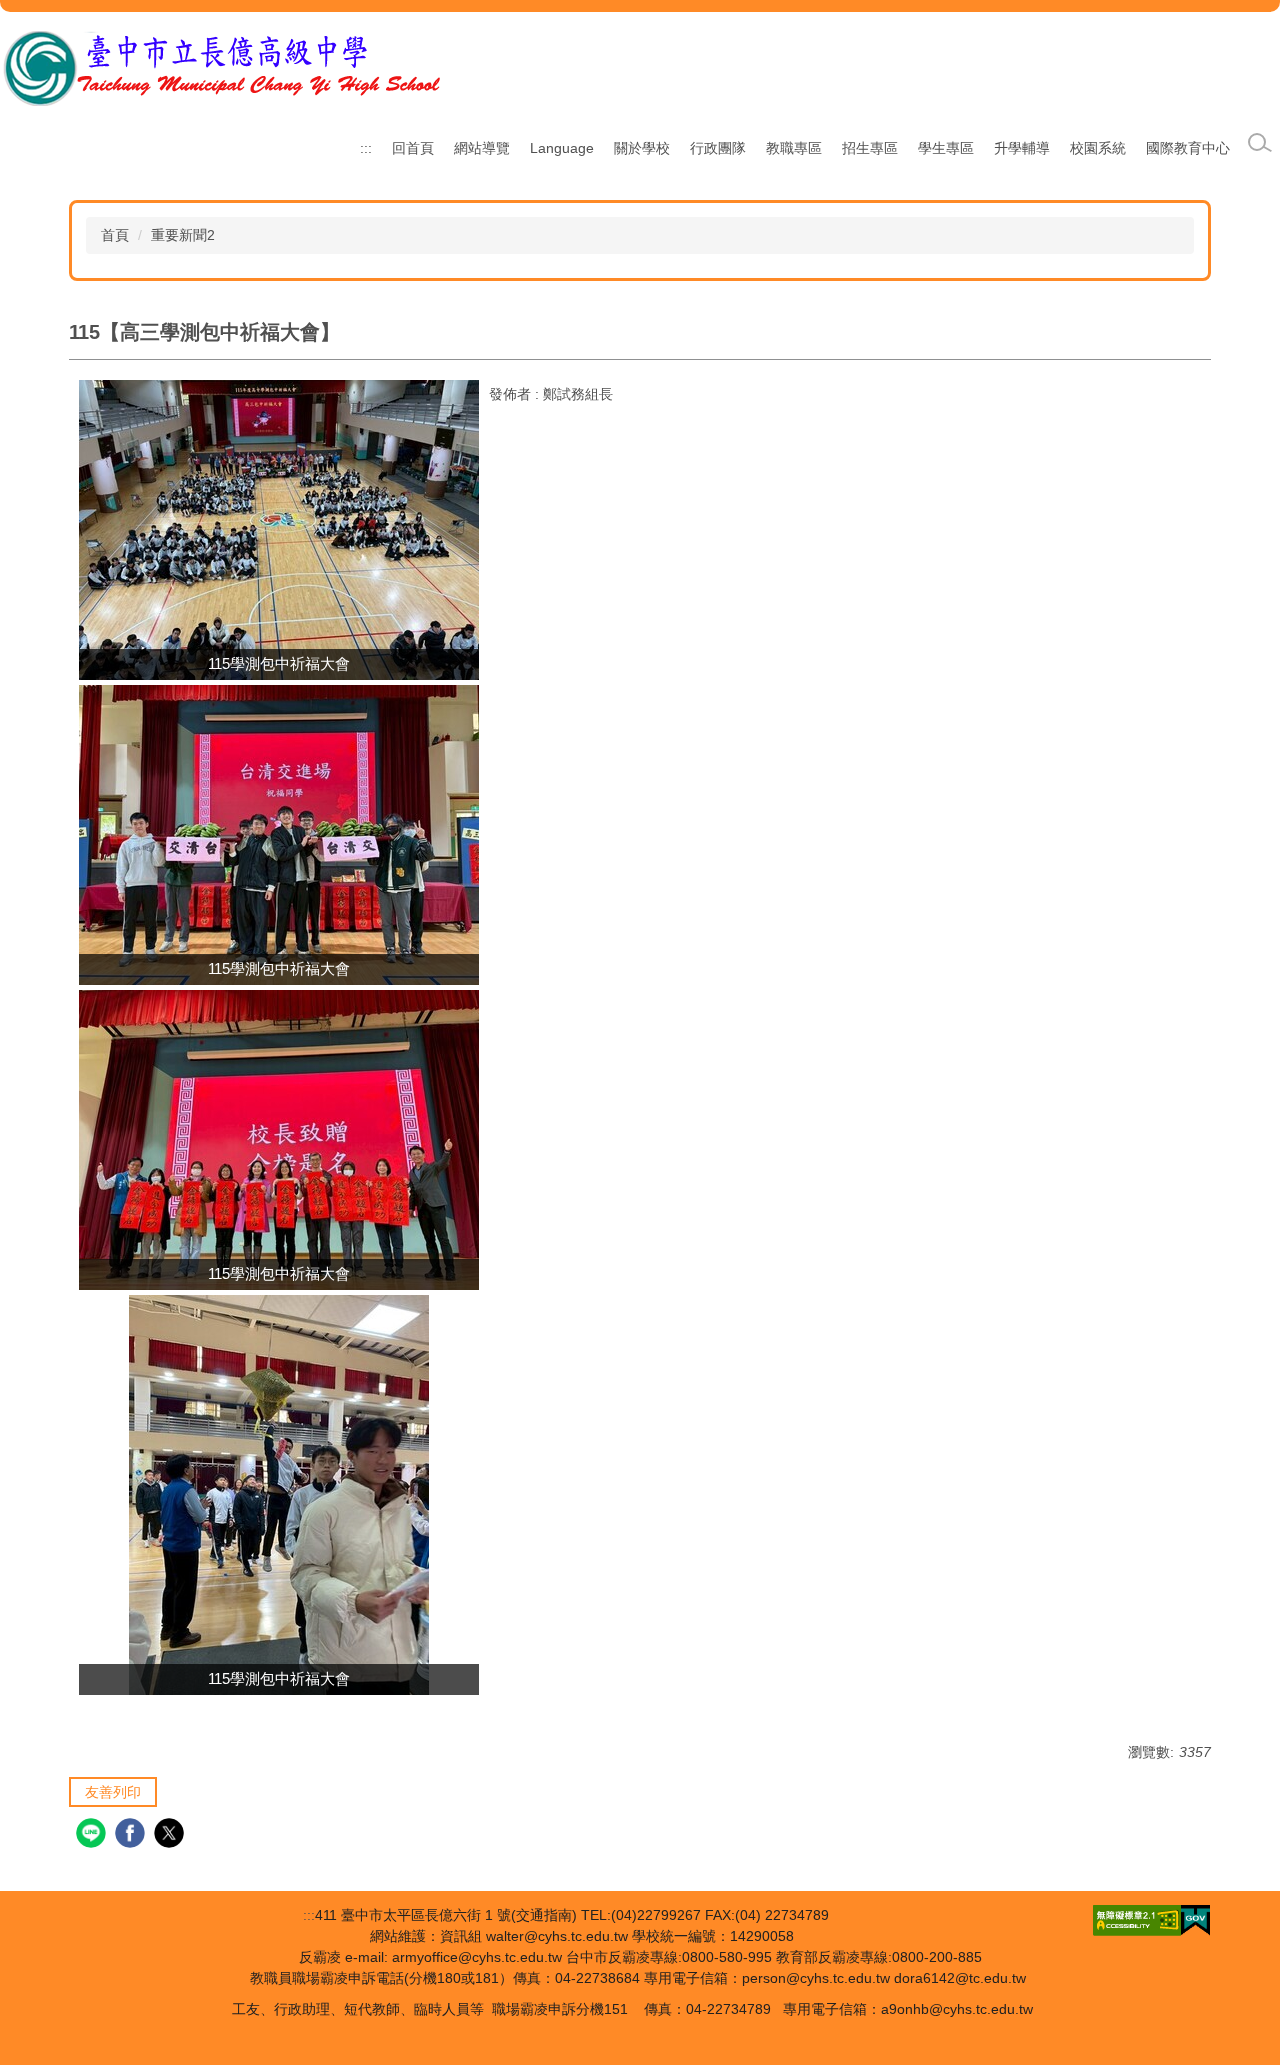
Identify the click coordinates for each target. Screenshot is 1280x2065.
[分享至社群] (93, 1835)
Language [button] (562, 148)
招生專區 (870, 148)
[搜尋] (1260, 143)
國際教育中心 (1188, 148)
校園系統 (1098, 148)
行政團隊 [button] (718, 148)
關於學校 (642, 148)
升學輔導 (1022, 148)
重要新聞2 (183, 235)
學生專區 (946, 148)
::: (366, 148)
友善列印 (113, 1792)
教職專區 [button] (794, 148)
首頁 (115, 235)
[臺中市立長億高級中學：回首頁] (222, 68)
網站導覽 (482, 148)
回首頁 (413, 148)
